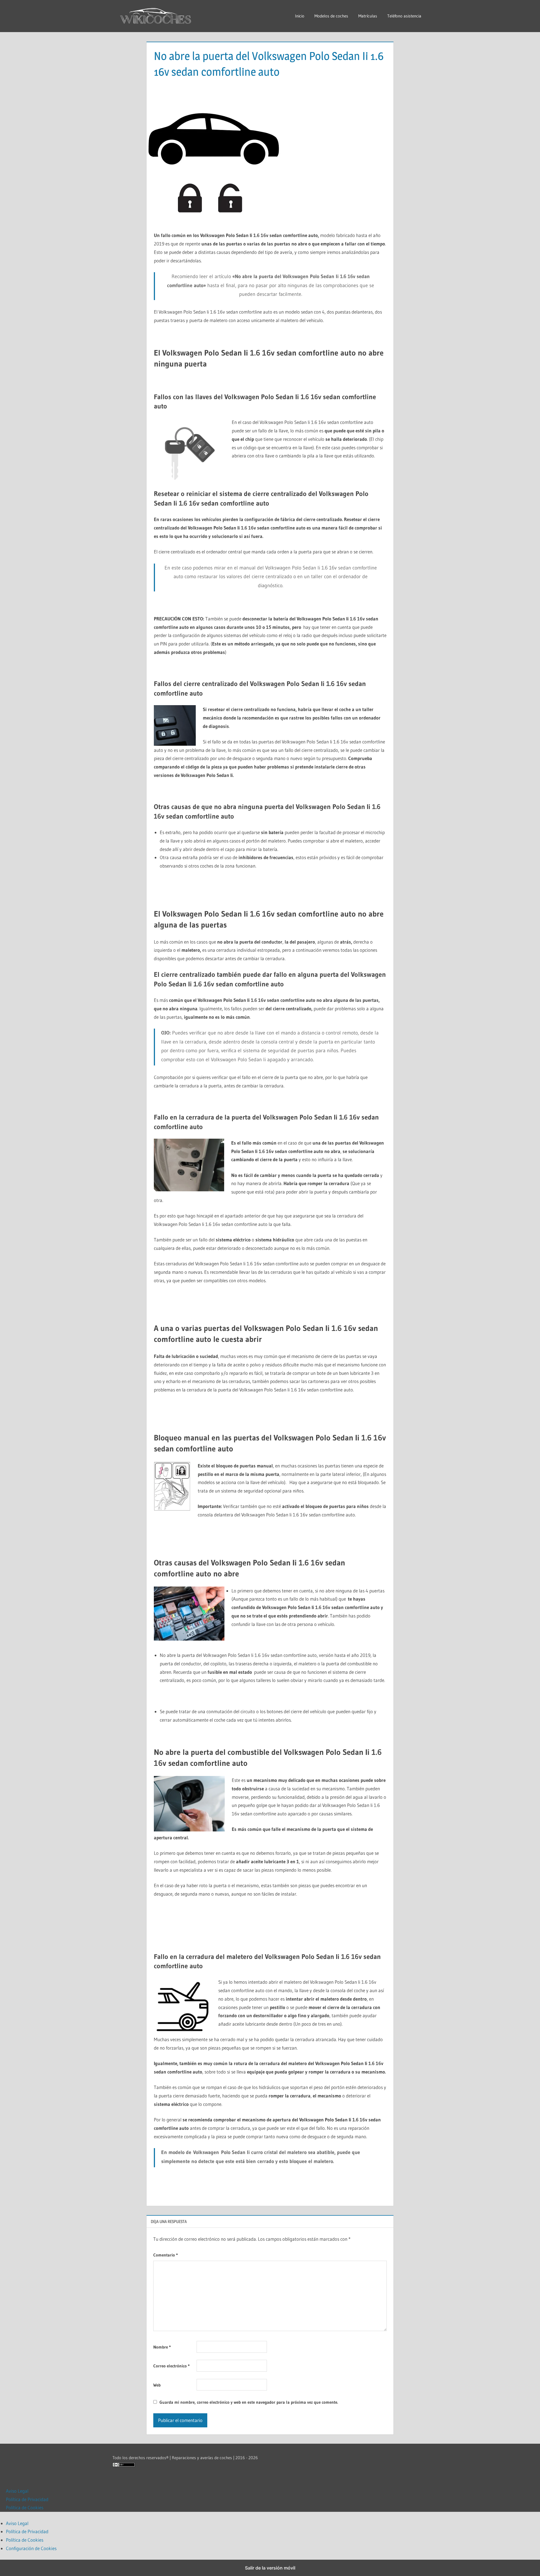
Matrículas (368, 16)
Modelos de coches (331, 16)
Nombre (162, 2347)
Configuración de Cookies (31, 2548)
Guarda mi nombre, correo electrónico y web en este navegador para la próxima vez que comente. (249, 2402)
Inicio (300, 16)
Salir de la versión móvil (270, 2568)
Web (157, 2385)
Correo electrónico (171, 2366)
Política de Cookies (25, 2507)
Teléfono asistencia (404, 16)
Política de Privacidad (27, 2499)
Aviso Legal (17, 2491)
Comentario (166, 2255)
